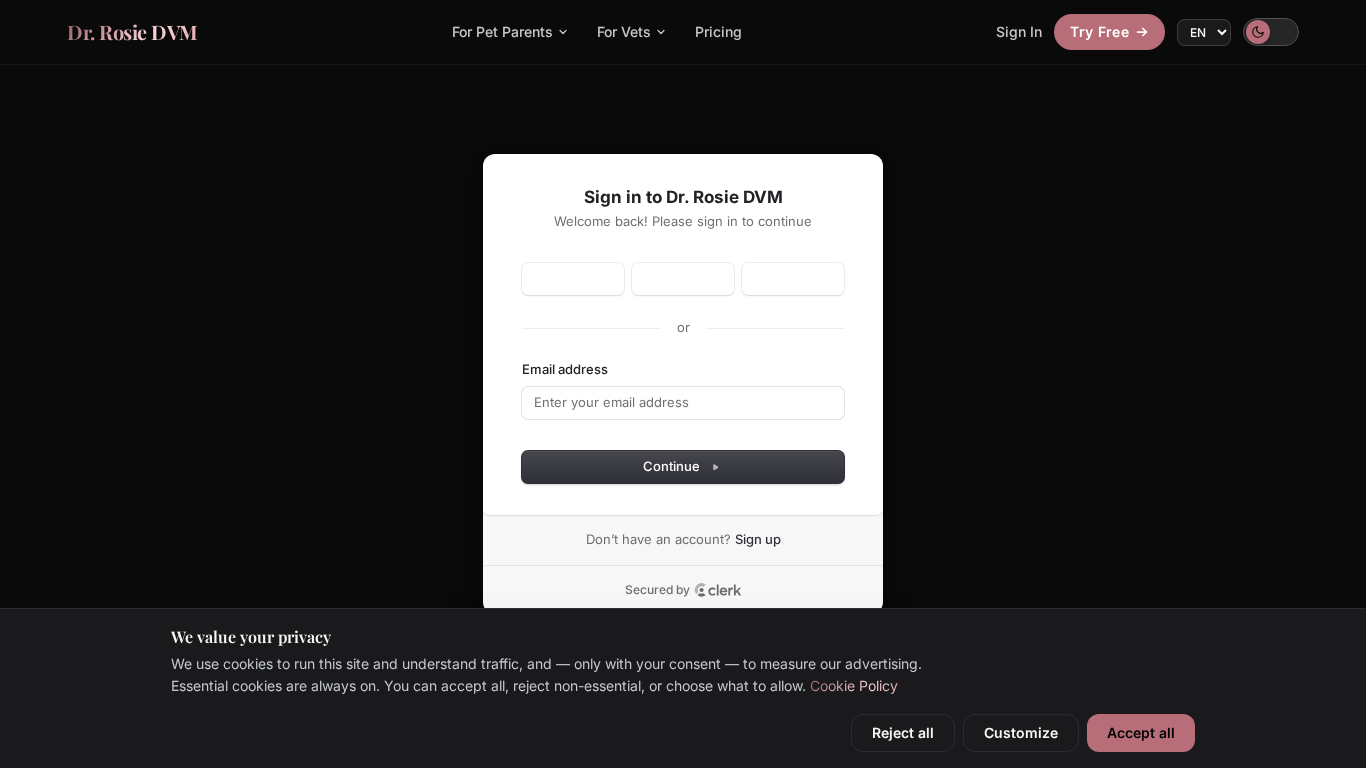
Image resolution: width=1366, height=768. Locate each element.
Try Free (1099, 31)
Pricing (718, 31)
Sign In (1019, 31)
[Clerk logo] (718, 590)
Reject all (903, 732)
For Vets (624, 31)
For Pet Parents (502, 31)
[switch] (1271, 32)
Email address (565, 369)
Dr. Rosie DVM (132, 31)
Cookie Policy (854, 685)
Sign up (758, 539)
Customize (1021, 732)
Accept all (1141, 732)
